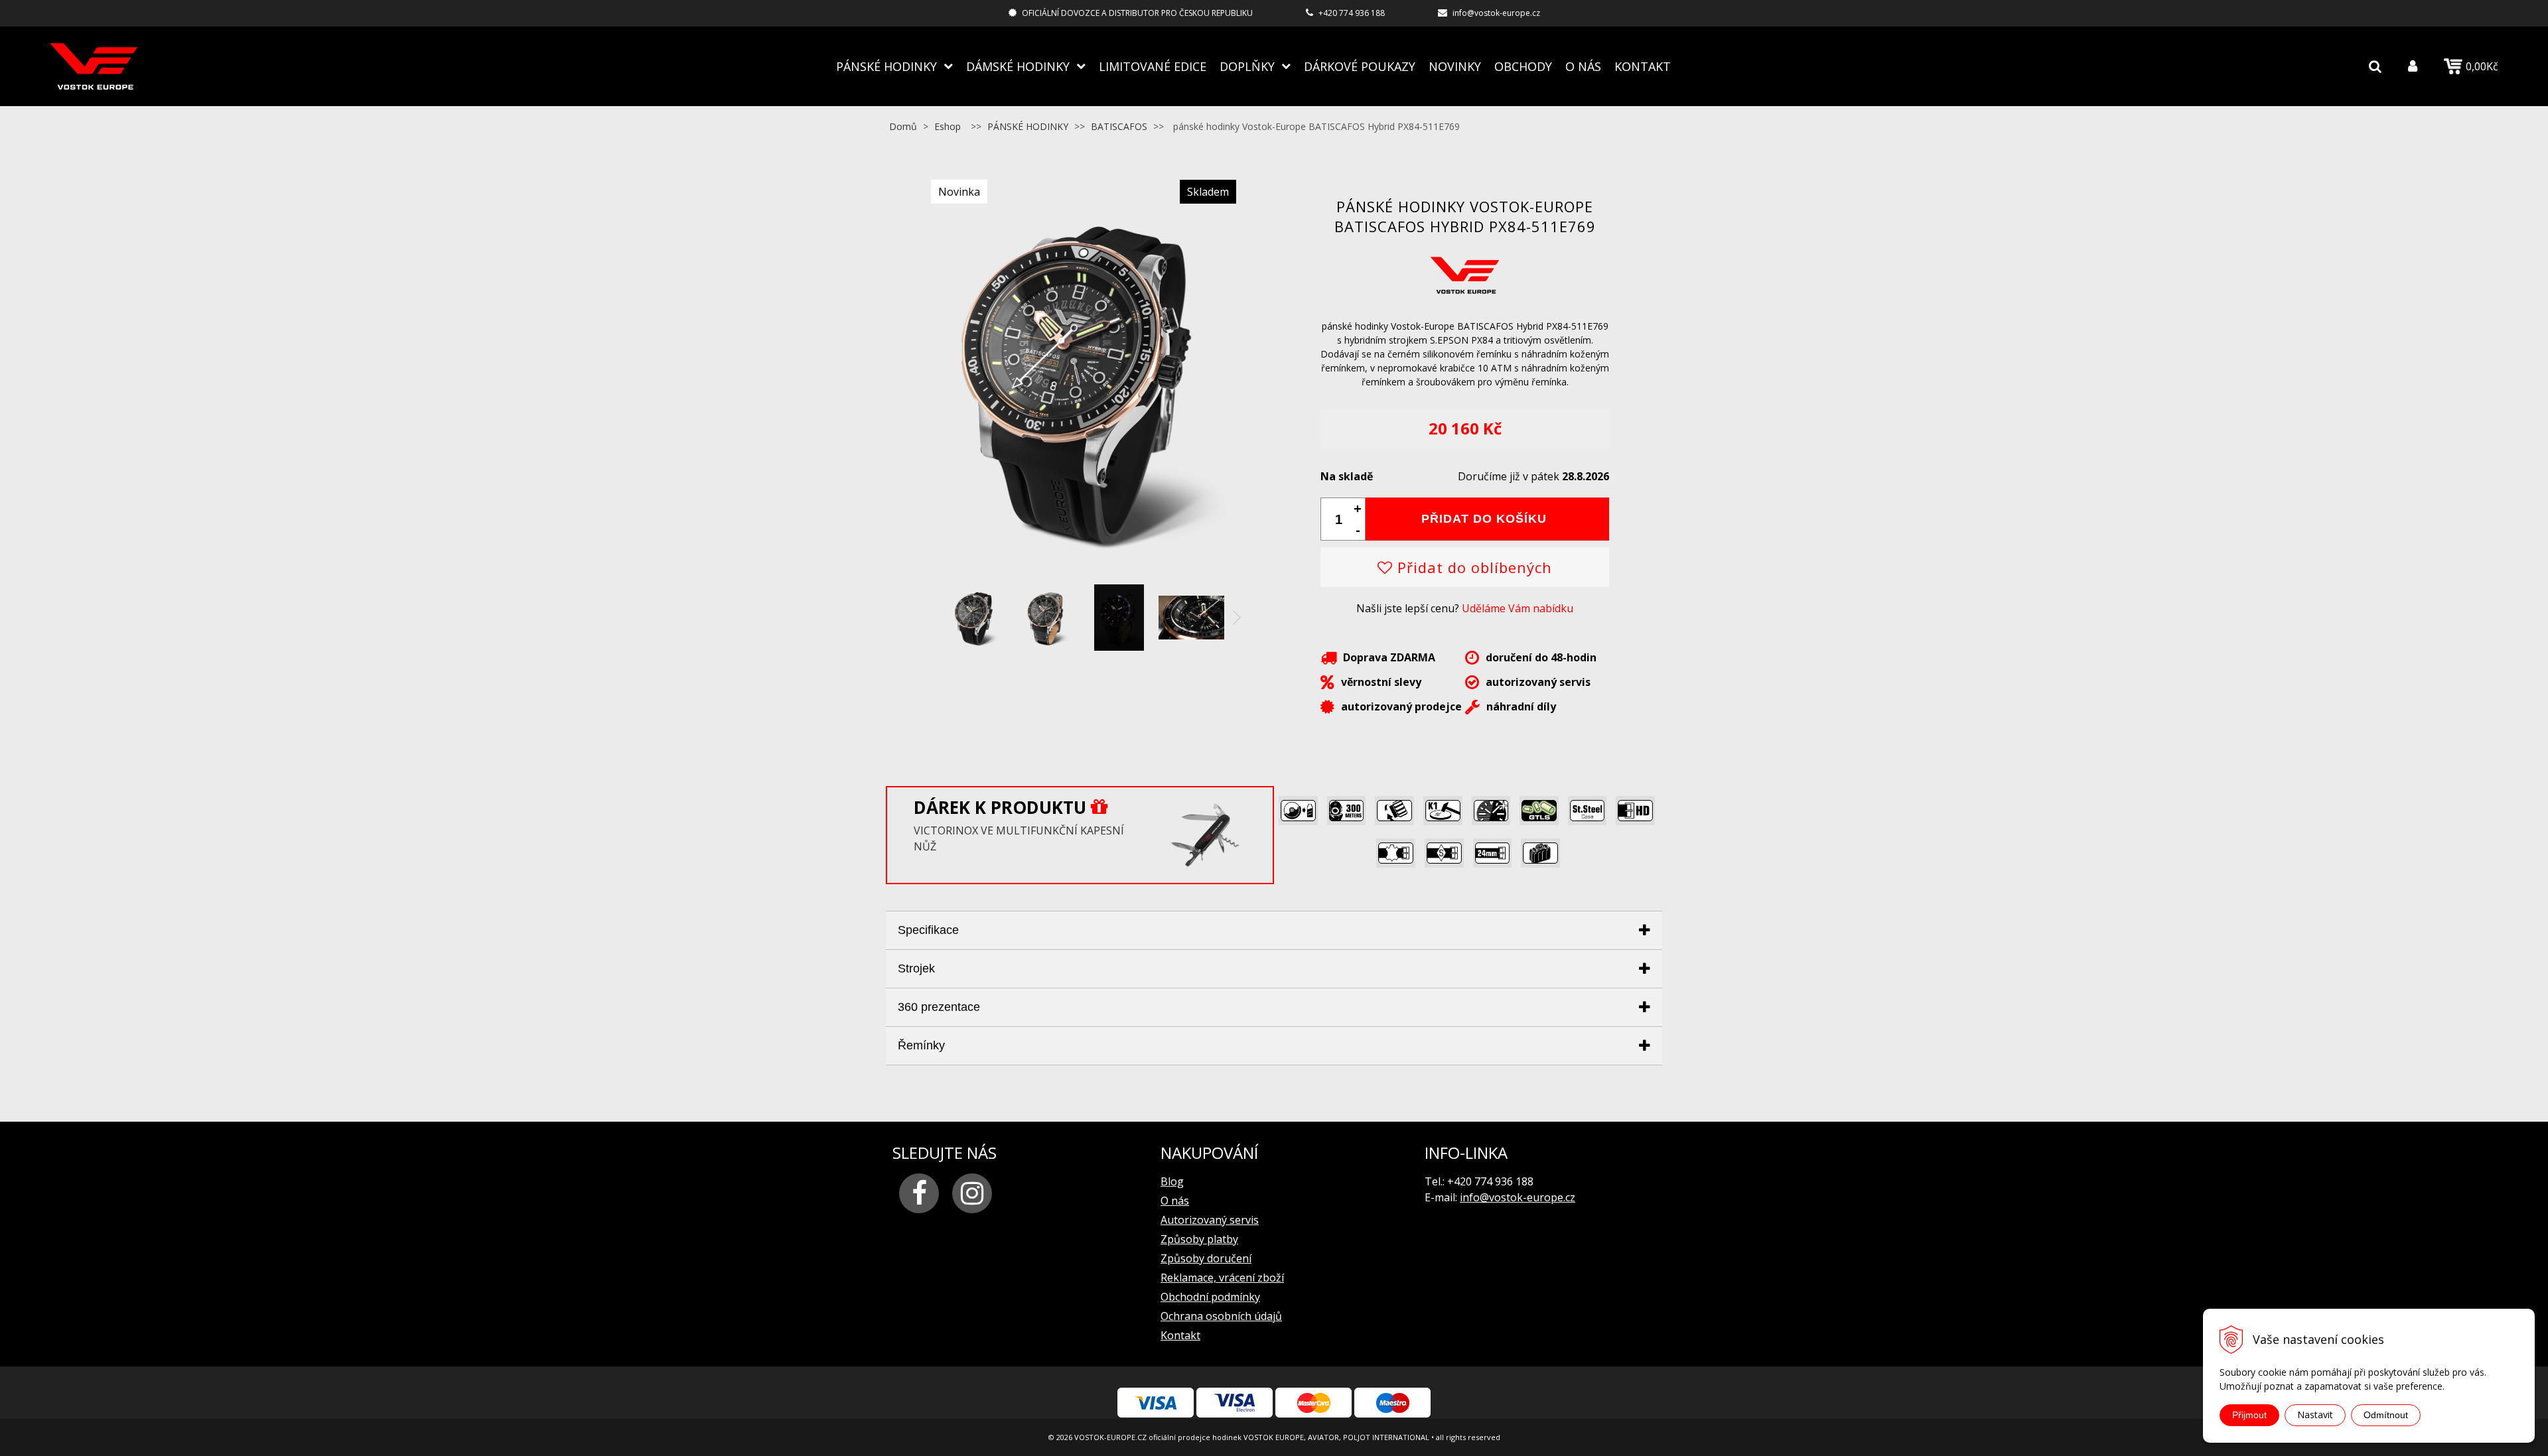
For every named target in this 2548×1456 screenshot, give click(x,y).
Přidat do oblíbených (1472, 567)
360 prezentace (939, 1007)
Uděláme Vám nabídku (1518, 608)
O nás (1583, 66)
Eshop (948, 126)
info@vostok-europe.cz (1496, 13)
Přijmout (2249, 1415)
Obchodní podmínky (1210, 1297)
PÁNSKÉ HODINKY (886, 66)
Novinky (1455, 66)
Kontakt (1643, 66)
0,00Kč (2482, 66)
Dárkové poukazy (1360, 66)
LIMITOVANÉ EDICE (1153, 66)
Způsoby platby (1199, 1239)
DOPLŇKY (1247, 66)
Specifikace (928, 930)
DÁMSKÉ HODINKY (1018, 66)
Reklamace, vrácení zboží (1222, 1278)
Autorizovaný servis (1210, 1220)
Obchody (1523, 66)
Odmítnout (2386, 1415)
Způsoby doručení (1206, 1258)
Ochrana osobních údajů (1221, 1316)
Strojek (916, 968)
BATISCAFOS (1119, 126)
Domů (903, 126)
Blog (1172, 1181)
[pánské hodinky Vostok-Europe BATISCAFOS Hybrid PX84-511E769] (1082, 570)
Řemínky (921, 1045)
